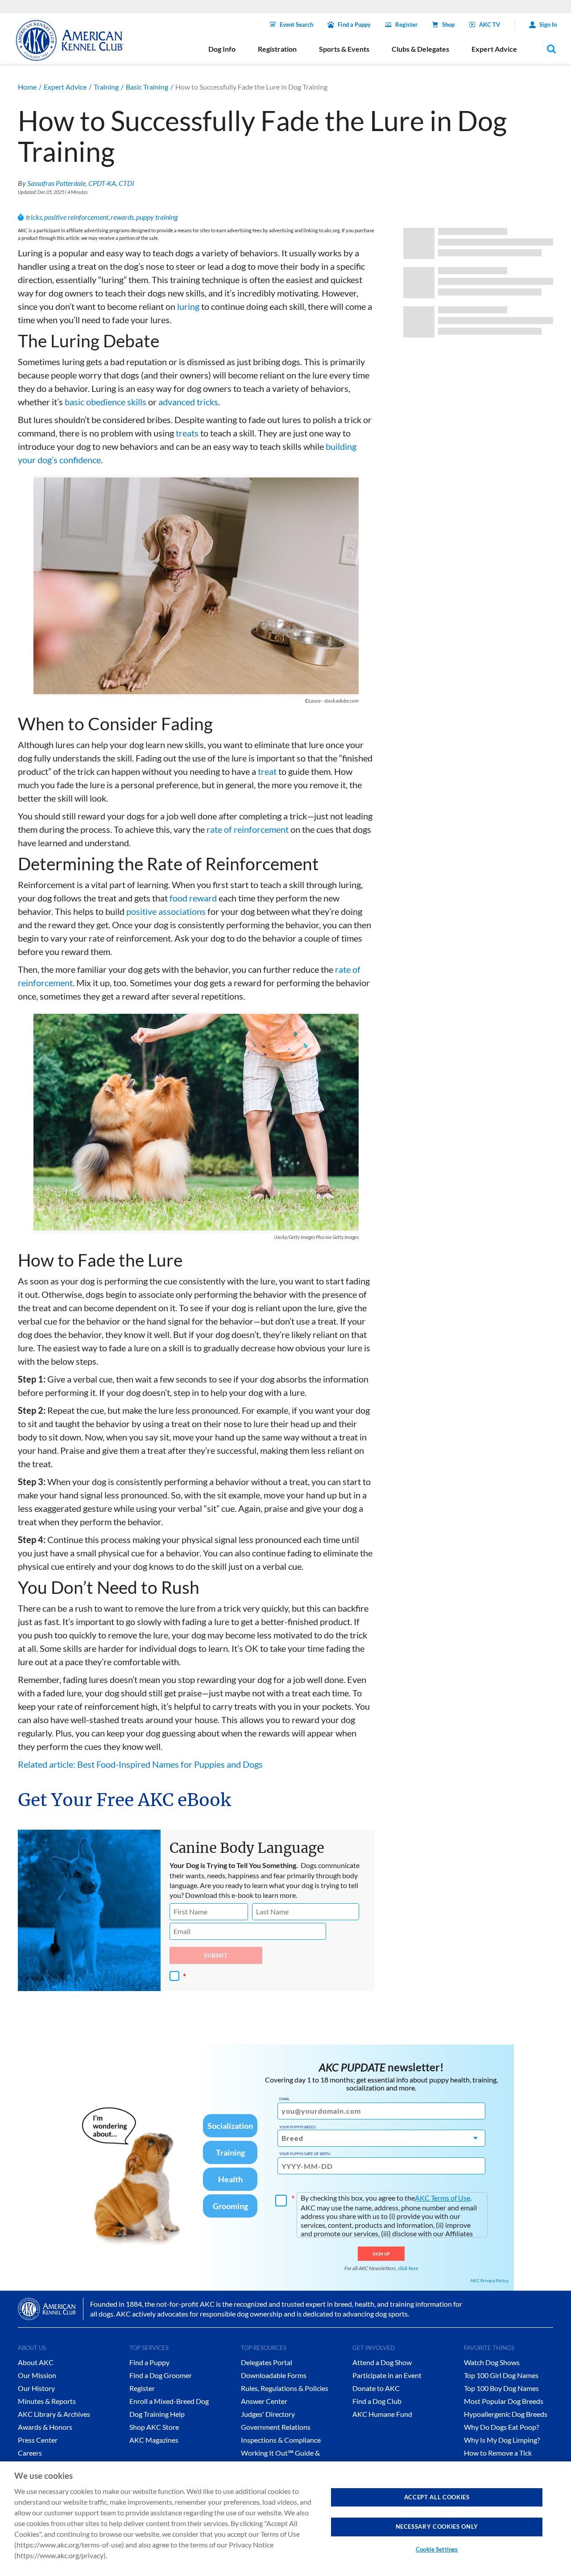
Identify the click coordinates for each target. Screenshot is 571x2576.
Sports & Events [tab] (344, 49)
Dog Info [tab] (222, 49)
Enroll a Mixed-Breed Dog (169, 2401)
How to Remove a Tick (498, 2453)
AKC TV (490, 25)
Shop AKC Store (154, 2427)
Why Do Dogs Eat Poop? (501, 2427)
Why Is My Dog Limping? (502, 2440)
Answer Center (264, 2401)
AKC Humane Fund (382, 2414)
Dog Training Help (157, 2414)
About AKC (36, 2362)
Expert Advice (65, 87)
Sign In (548, 25)
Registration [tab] (277, 49)
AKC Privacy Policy (489, 2280)
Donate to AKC (376, 2388)
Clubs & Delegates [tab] (420, 49)
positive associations (166, 911)
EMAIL (284, 2099)
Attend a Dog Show (382, 2362)
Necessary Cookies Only (437, 2527)
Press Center (38, 2440)
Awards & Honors (45, 2427)
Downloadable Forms (274, 2375)
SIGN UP (381, 2254)
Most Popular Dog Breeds (504, 2401)
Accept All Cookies (437, 2497)
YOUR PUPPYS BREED (298, 2127)
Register (406, 25)
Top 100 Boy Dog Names (501, 2388)
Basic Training (147, 87)
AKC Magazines (154, 2440)
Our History (36, 2388)
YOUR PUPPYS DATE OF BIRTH (305, 2154)
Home (27, 87)
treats (187, 433)
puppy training (157, 217)
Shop (448, 25)
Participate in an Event (387, 2375)
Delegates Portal (267, 2362)
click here (408, 2268)
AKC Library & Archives (54, 2414)
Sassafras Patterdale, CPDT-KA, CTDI (81, 183)
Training (106, 87)
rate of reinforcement (248, 829)
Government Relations (276, 2427)
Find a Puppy (354, 25)
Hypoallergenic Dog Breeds (506, 2414)
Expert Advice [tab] (494, 49)
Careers (30, 2453)
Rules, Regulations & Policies (285, 2388)
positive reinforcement (76, 217)
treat (267, 771)
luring (188, 306)
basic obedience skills (106, 402)
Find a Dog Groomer (161, 2375)
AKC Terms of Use (443, 2198)
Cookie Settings (437, 2549)
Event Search (296, 25)
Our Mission (37, 2375)
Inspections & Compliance (281, 2440)
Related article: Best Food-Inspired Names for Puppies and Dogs (140, 1764)
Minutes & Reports (47, 2401)
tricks (34, 217)
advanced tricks (188, 402)
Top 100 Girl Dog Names (501, 2375)
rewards (122, 217)
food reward (193, 898)
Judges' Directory (268, 2414)
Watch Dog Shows (492, 2362)
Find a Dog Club (377, 2401)
